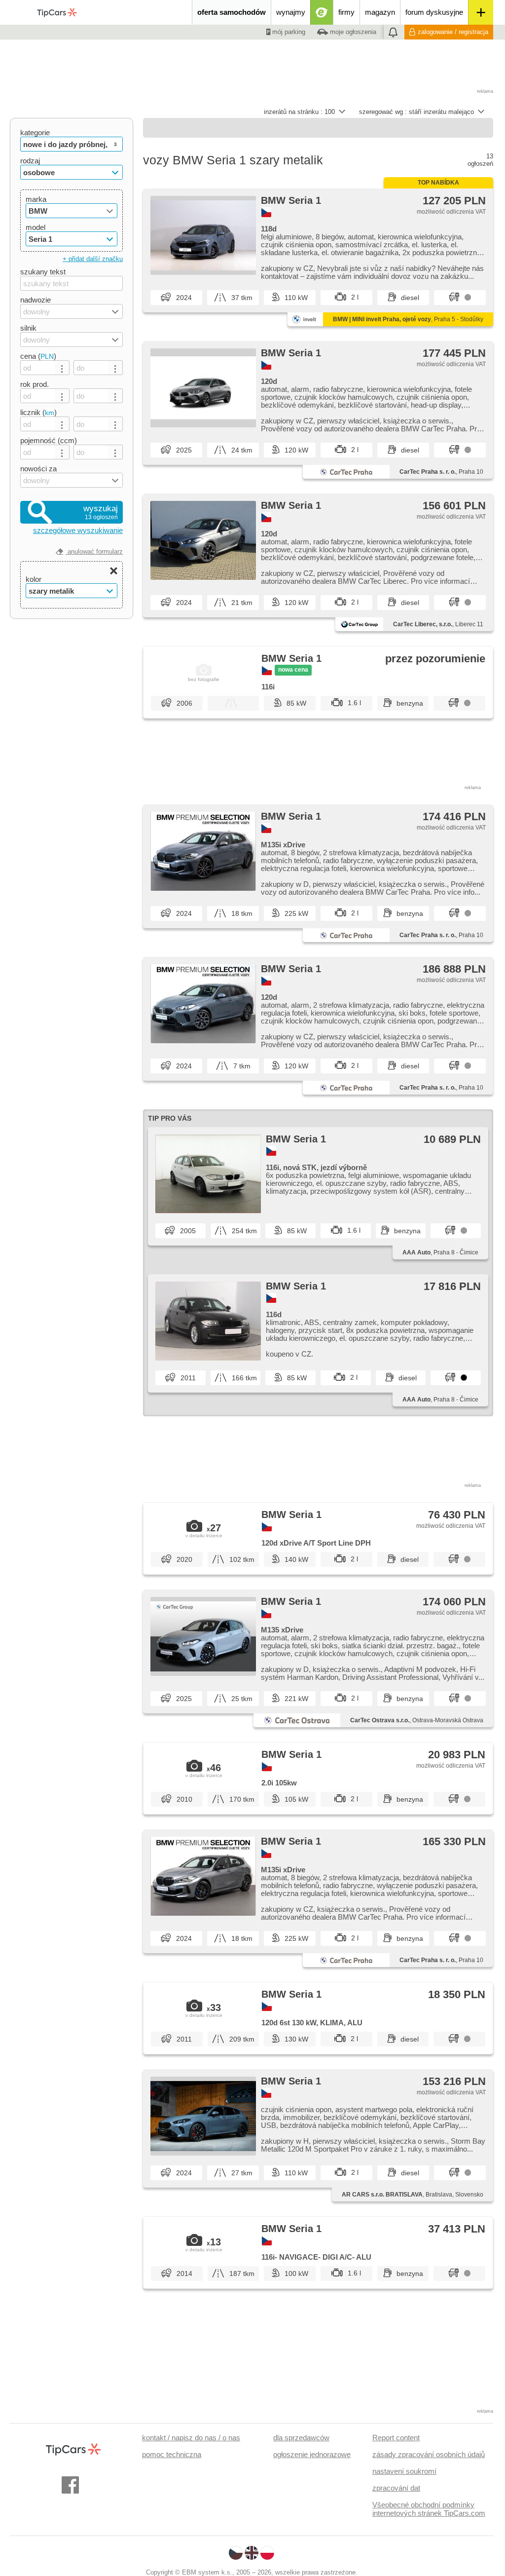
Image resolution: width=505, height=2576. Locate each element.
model (36, 227)
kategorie (35, 133)
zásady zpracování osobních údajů (429, 2454)
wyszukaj (101, 512)
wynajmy (291, 12)
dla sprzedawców (301, 2438)
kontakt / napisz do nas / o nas (191, 2438)
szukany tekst (43, 272)
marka (36, 199)
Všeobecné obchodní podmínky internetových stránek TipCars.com (429, 2509)
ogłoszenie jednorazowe (312, 2454)
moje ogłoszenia (352, 32)
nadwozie (36, 300)
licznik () (38, 412)
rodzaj (30, 161)
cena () (38, 356)
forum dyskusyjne (434, 12)
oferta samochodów (232, 12)
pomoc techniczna (172, 2454)
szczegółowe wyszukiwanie (78, 530)
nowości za (38, 469)
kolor (34, 579)
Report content (396, 2438)
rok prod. (35, 384)
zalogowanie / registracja (453, 32)
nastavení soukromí (404, 2471)
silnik (28, 328)
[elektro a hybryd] (322, 12)
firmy (346, 12)
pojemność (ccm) (49, 440)
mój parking (288, 32)
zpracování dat (396, 2488)
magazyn (380, 12)
